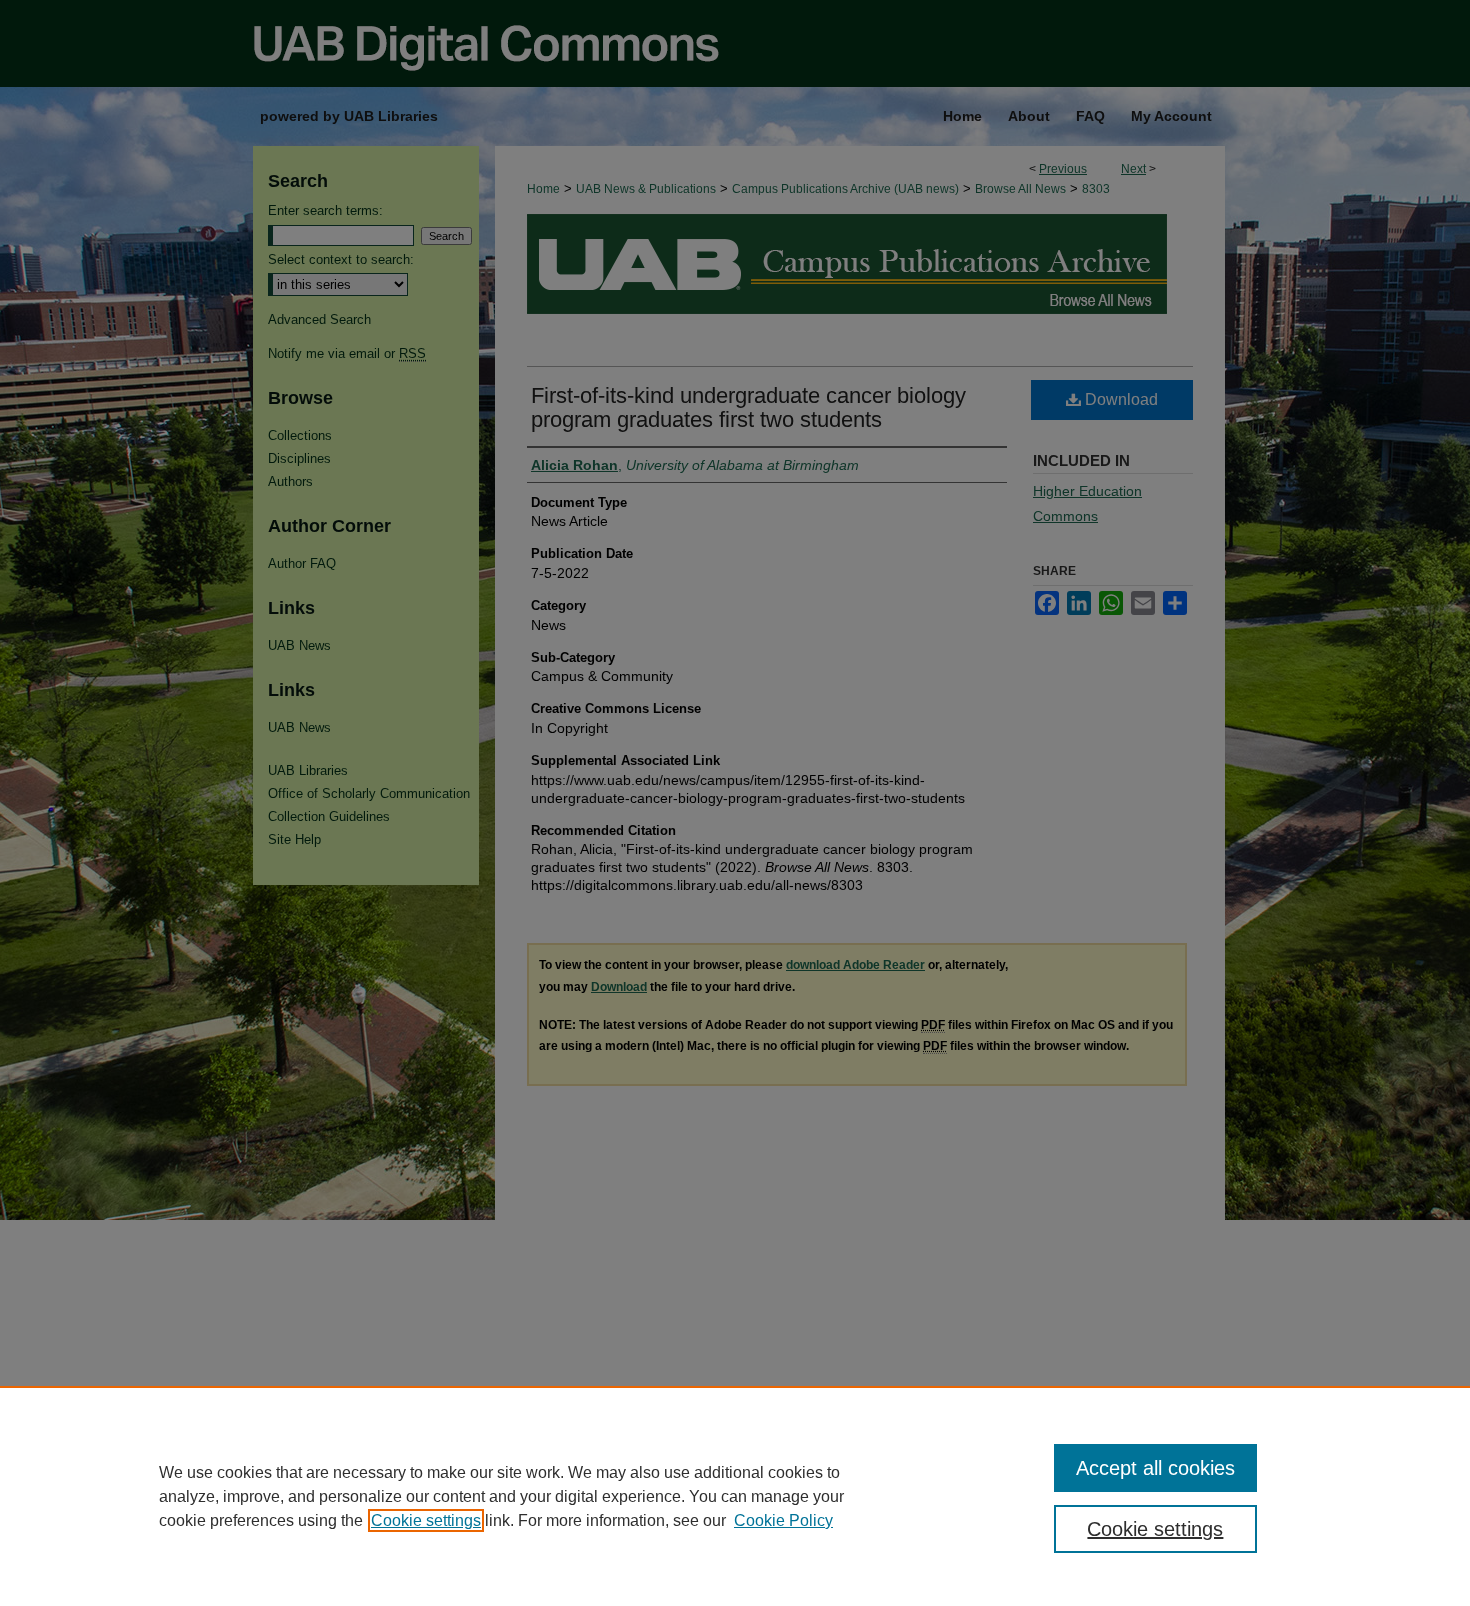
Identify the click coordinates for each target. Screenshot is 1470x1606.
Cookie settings (426, 1520)
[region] (735, 1496)
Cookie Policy (783, 1520)
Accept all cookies (1155, 1468)
